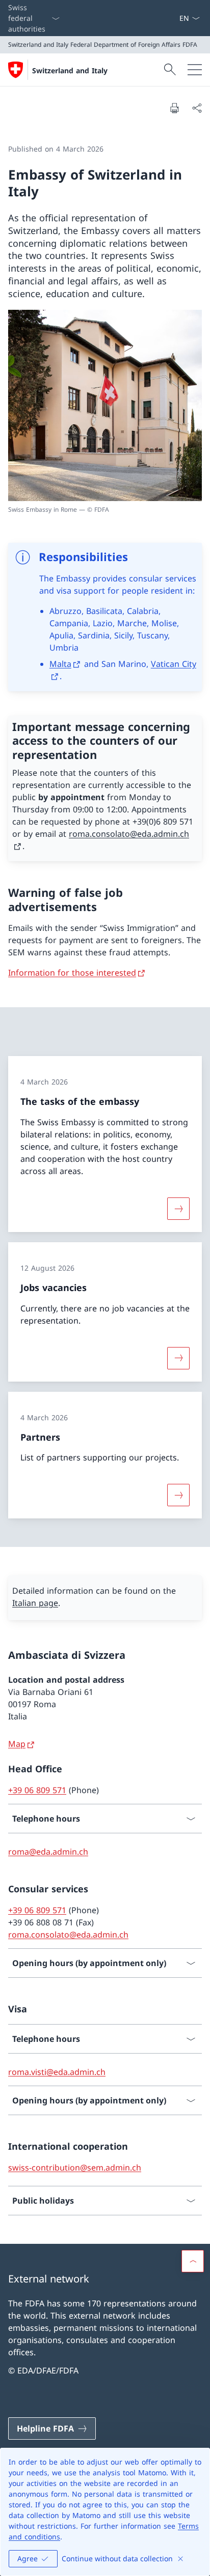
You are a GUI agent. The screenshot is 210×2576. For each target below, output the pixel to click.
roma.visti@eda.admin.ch (57, 2072)
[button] (193, 2261)
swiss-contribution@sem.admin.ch (75, 2168)
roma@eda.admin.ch (48, 1852)
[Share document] (197, 108)
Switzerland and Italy (70, 70)
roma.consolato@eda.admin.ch (68, 1935)
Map (17, 1744)
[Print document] (174, 108)
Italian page (35, 1603)
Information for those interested (72, 973)
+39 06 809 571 (37, 1790)
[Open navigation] (195, 70)
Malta (60, 664)
